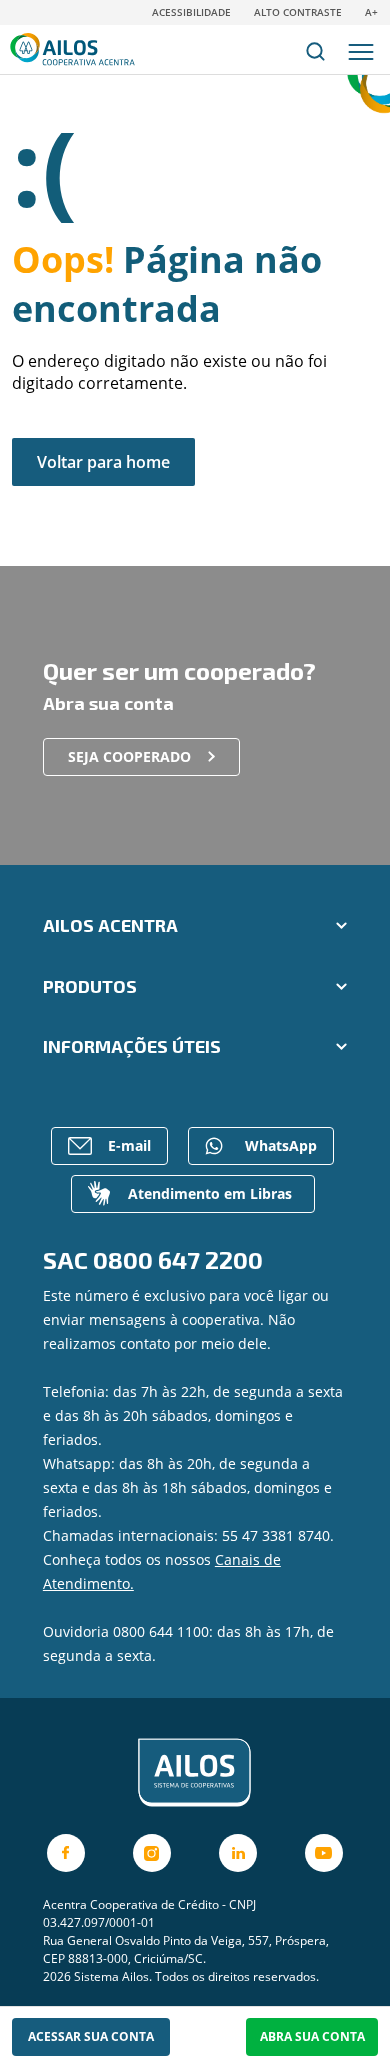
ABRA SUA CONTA (312, 2036)
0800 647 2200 (178, 1259)
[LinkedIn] (238, 1853)
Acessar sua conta (91, 2036)
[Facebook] (66, 1853)
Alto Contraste (298, 12)
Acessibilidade (191, 12)
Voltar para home (103, 462)
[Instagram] (152, 1853)
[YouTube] (324, 1853)
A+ (371, 12)
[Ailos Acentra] (195, 1773)
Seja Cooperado (129, 756)
